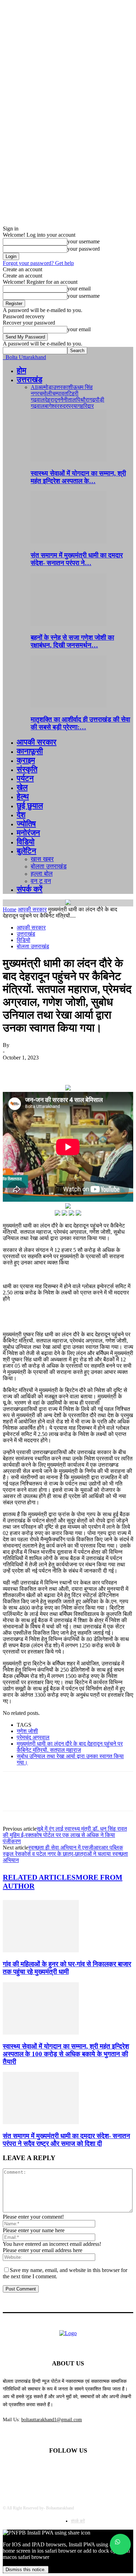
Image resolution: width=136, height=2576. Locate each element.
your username (84, 241)
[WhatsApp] (90, 1068)
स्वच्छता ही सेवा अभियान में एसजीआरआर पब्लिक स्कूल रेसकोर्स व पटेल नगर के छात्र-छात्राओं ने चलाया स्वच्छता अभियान (65, 1854)
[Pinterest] (65, 1068)
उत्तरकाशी (63, 387)
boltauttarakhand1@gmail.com (52, 2420)
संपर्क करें (30, 889)
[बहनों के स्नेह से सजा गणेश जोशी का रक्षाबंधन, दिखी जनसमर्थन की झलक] (69, 624)
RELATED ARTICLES (39, 1877)
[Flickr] (68, 2469)
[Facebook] (14, 1068)
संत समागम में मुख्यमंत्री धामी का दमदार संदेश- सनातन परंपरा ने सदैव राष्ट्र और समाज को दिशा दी (66, 2140)
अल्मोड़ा (45, 387)
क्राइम (26, 760)
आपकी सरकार (37, 742)
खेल (22, 787)
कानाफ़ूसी (30, 751)
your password (84, 249)
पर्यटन (25, 778)
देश (21, 815)
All (34, 387)
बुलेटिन (27, 851)
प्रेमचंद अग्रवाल (33, 1737)
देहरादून (52, 400)
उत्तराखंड (29, 379)
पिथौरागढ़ (86, 400)
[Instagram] (86, 2469)
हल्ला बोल (42, 874)
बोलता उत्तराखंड (49, 866)
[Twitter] (39, 1068)
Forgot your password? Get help (38, 263)
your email (79, 288)
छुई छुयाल (30, 806)
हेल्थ (23, 796)
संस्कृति (27, 769)
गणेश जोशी (27, 1731)
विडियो (26, 842)
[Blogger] (32, 2469)
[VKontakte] (104, 2469)
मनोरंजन (28, 833)
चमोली (46, 393)
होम (21, 370)
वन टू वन (41, 881)
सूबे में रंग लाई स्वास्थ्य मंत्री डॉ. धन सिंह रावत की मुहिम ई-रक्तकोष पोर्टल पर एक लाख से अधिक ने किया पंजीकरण (65, 1835)
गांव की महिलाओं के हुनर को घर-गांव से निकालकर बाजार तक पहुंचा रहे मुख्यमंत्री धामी (67, 1968)
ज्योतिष (26, 824)
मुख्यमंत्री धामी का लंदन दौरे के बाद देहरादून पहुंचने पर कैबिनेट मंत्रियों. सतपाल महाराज (70, 1747)
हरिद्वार (87, 406)
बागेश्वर (52, 406)
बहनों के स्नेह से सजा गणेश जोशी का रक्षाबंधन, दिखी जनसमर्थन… (72, 641)
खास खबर (42, 859)
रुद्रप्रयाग (70, 406)
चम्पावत (60, 393)
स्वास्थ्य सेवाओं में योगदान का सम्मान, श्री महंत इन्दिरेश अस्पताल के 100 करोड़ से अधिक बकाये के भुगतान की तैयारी (66, 2054)
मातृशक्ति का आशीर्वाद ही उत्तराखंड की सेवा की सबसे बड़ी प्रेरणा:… (80, 723)
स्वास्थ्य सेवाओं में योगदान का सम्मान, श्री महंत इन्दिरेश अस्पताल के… (78, 477)
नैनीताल (68, 400)
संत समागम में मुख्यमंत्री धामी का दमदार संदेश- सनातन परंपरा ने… (77, 559)
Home (10, 909)
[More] (115, 1068)
